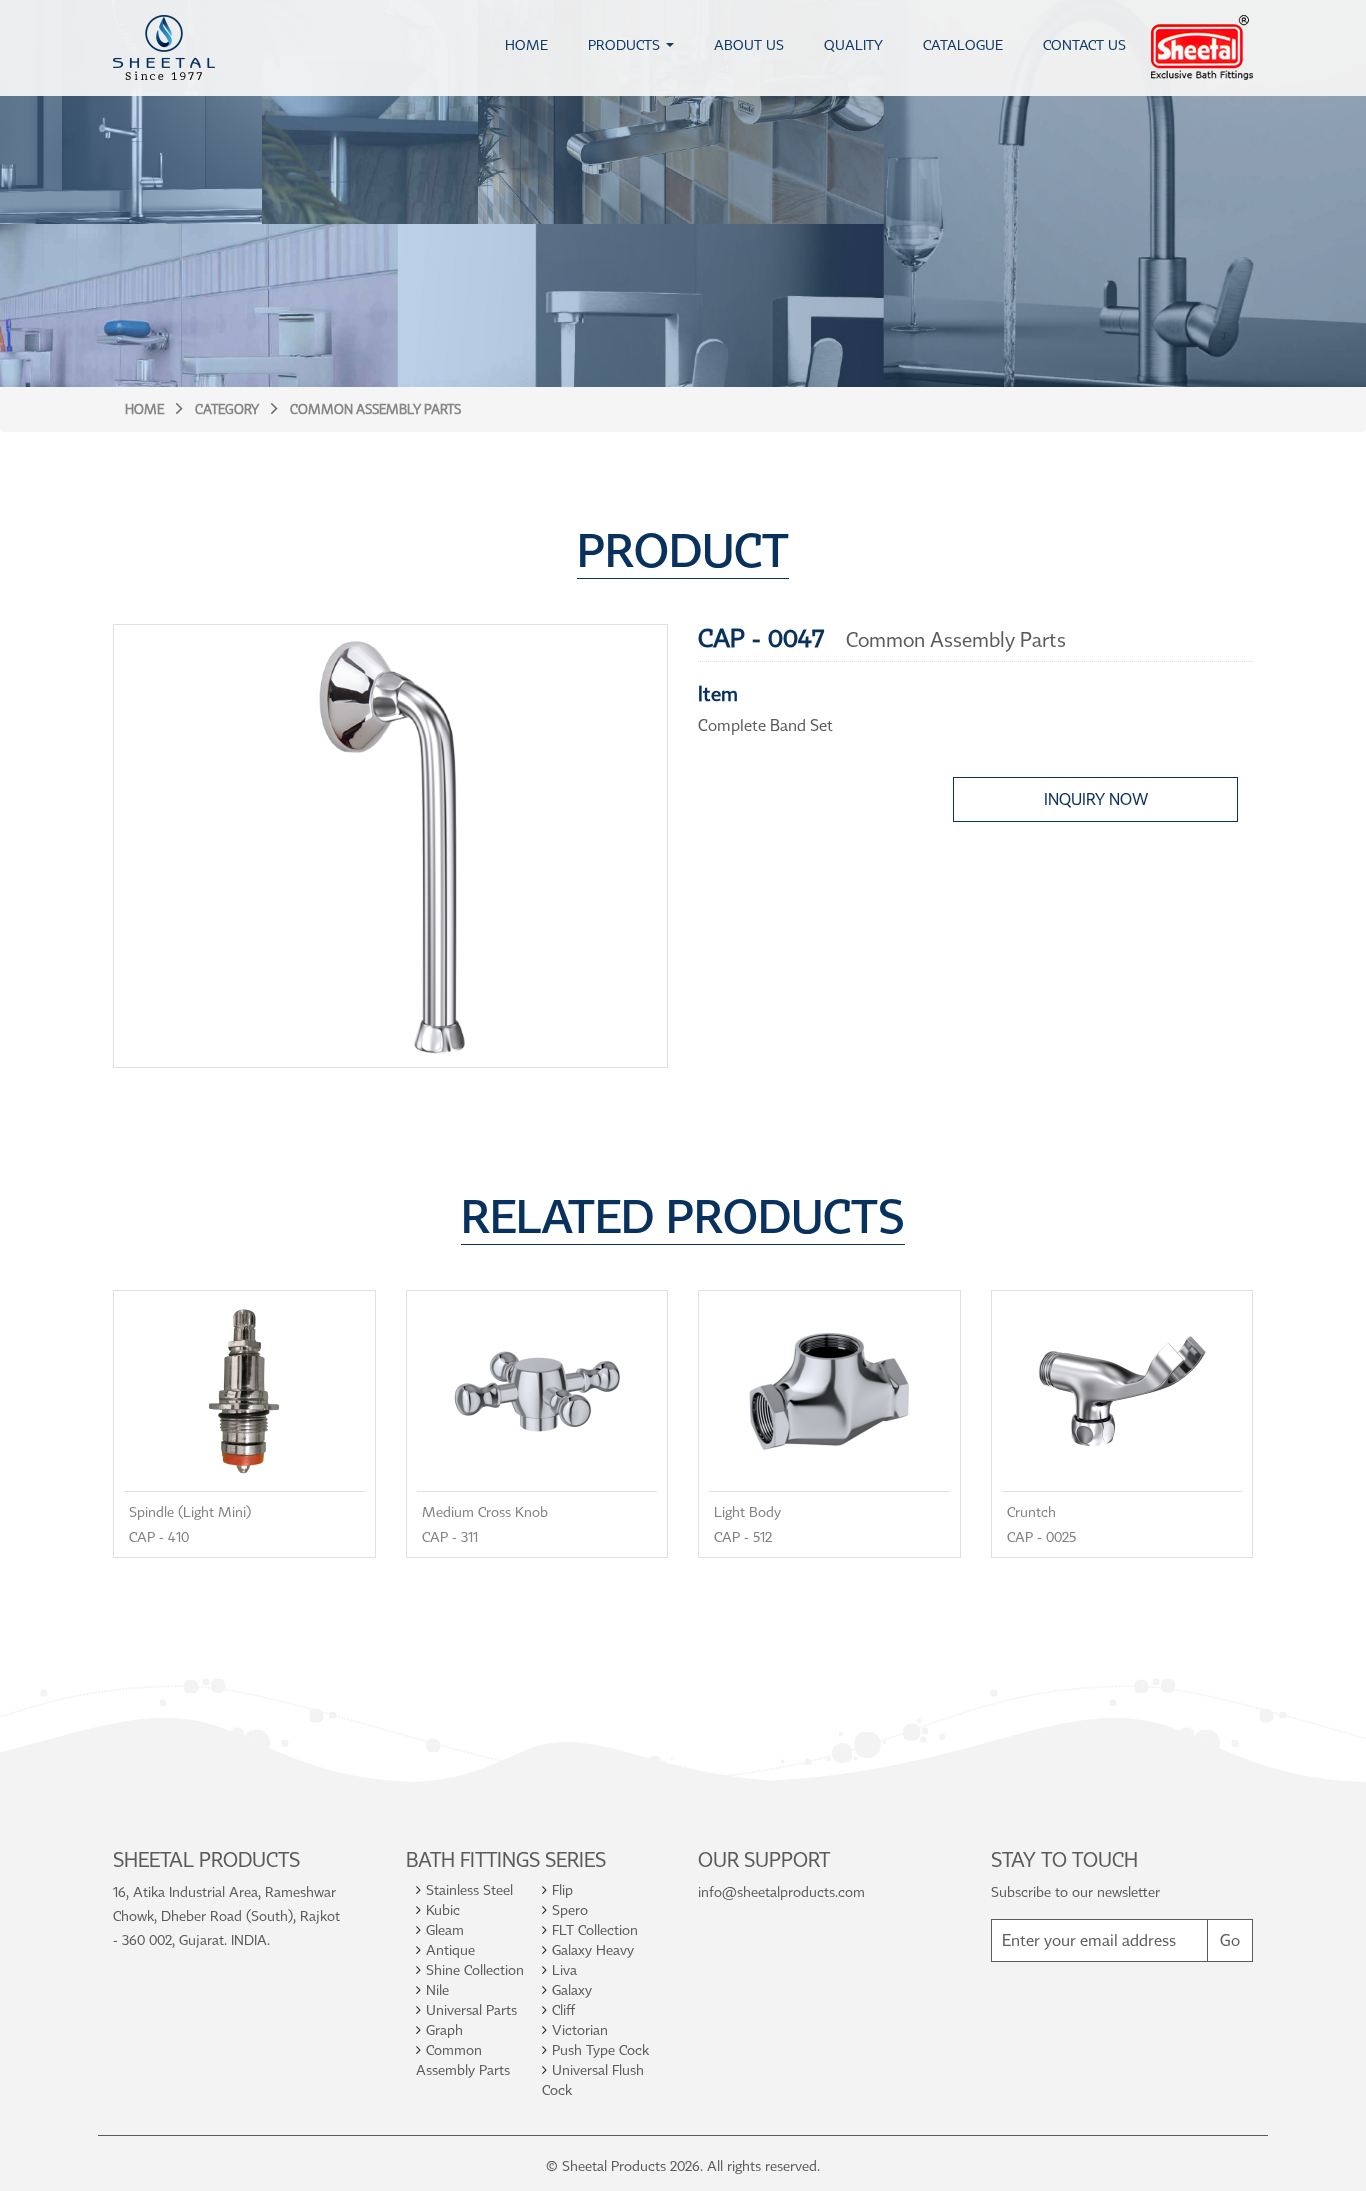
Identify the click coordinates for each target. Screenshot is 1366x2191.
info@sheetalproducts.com (781, 1891)
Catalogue (963, 44)
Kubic (443, 1909)
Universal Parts (471, 2009)
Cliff (563, 2009)
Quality (853, 44)
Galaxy (572, 1989)
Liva (564, 1969)
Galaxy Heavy (593, 1949)
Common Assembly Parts (375, 409)
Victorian (580, 2029)
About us (749, 44)
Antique (450, 1949)
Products (624, 44)
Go (1230, 1940)
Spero (570, 1909)
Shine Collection (475, 1969)
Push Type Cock (600, 2049)
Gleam (445, 1929)
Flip (562, 1889)
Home (526, 44)
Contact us (1084, 44)
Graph (444, 2029)
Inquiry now (1096, 799)
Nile (437, 1989)
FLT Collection (595, 1929)
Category (227, 409)
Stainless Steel (469, 1889)
